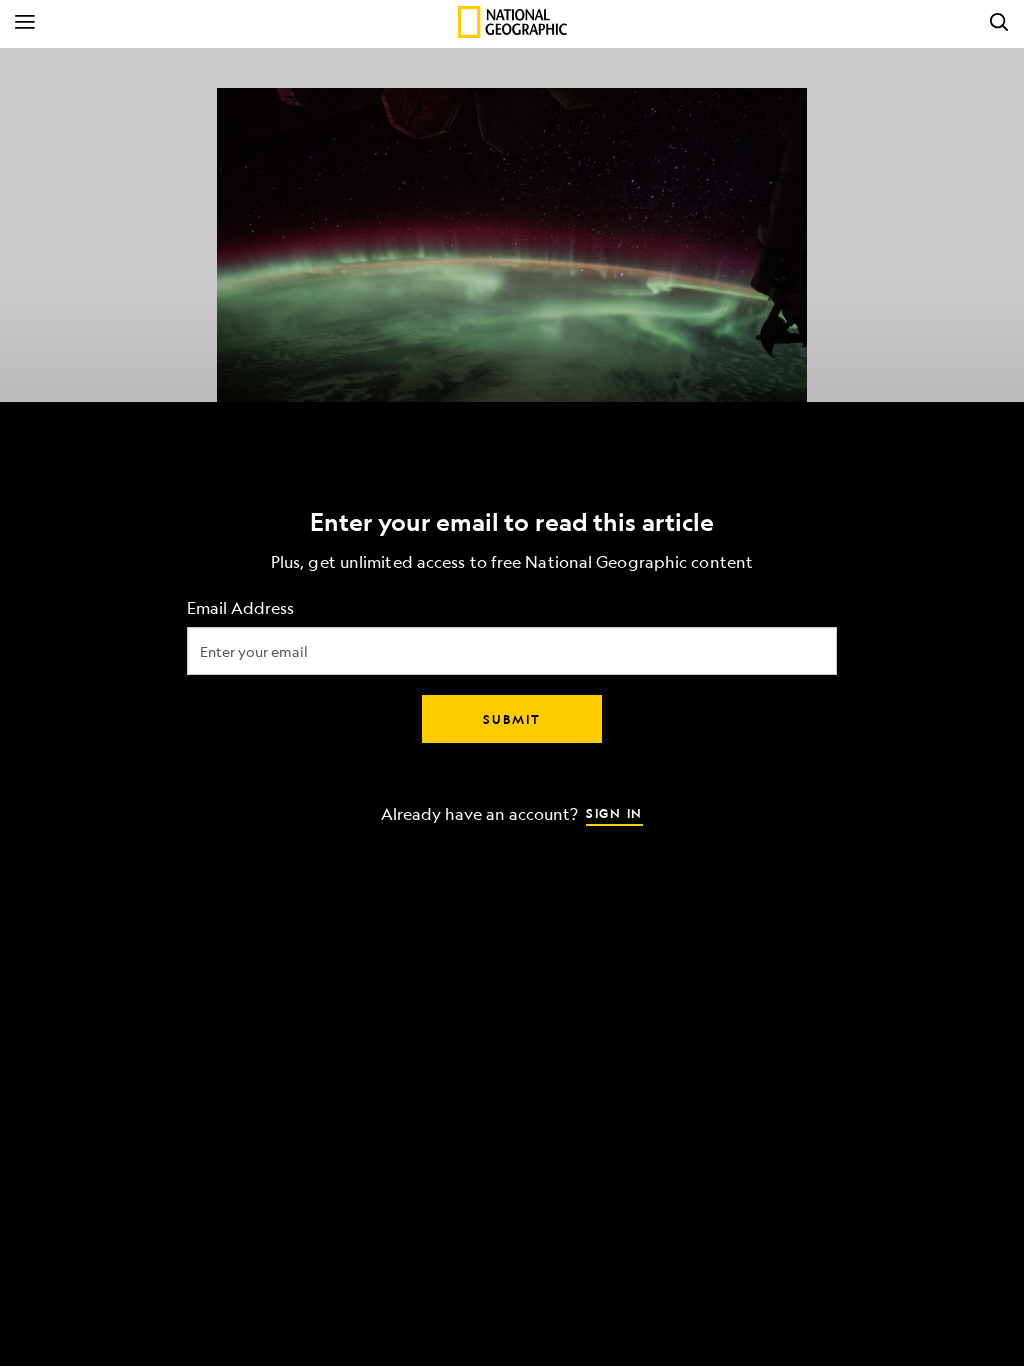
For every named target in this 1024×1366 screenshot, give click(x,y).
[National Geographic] (512, 22)
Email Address (240, 608)
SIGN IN (614, 813)
